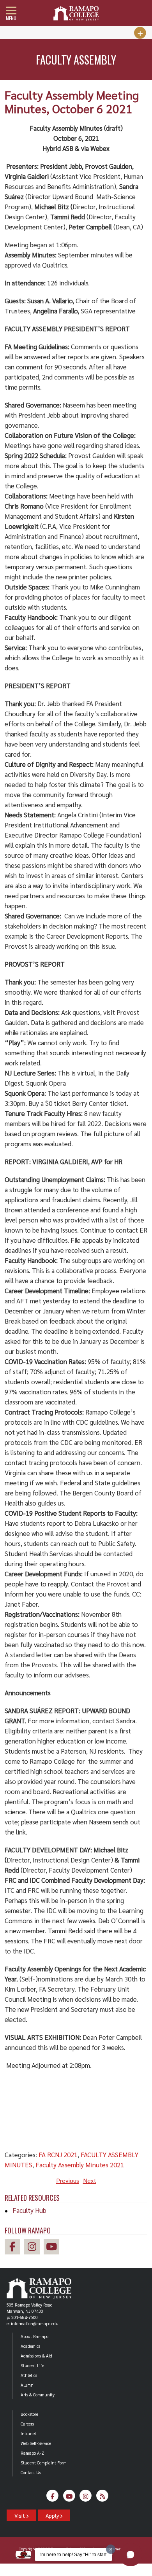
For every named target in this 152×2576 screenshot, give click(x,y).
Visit (20, 2515)
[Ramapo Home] (76, 13)
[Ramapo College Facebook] (14, 2248)
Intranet (28, 2433)
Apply (53, 2515)
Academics (30, 2346)
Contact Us (31, 2472)
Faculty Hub (29, 2210)
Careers (27, 2424)
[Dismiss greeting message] (111, 2549)
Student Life (32, 2365)
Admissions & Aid (36, 2356)
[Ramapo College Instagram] (34, 2248)
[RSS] (102, 2498)
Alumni (28, 2385)
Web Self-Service (36, 2443)
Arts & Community (38, 2395)
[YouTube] (69, 2498)
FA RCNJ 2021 (58, 2155)
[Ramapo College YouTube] (53, 2248)
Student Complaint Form (44, 2463)
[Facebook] (53, 2498)
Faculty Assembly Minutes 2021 (80, 2165)
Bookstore (29, 2414)
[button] (131, 2555)
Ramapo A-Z (32, 2453)
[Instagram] (86, 2498)
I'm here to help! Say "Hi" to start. (73, 2555)
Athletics (29, 2375)
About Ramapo (34, 2336)
